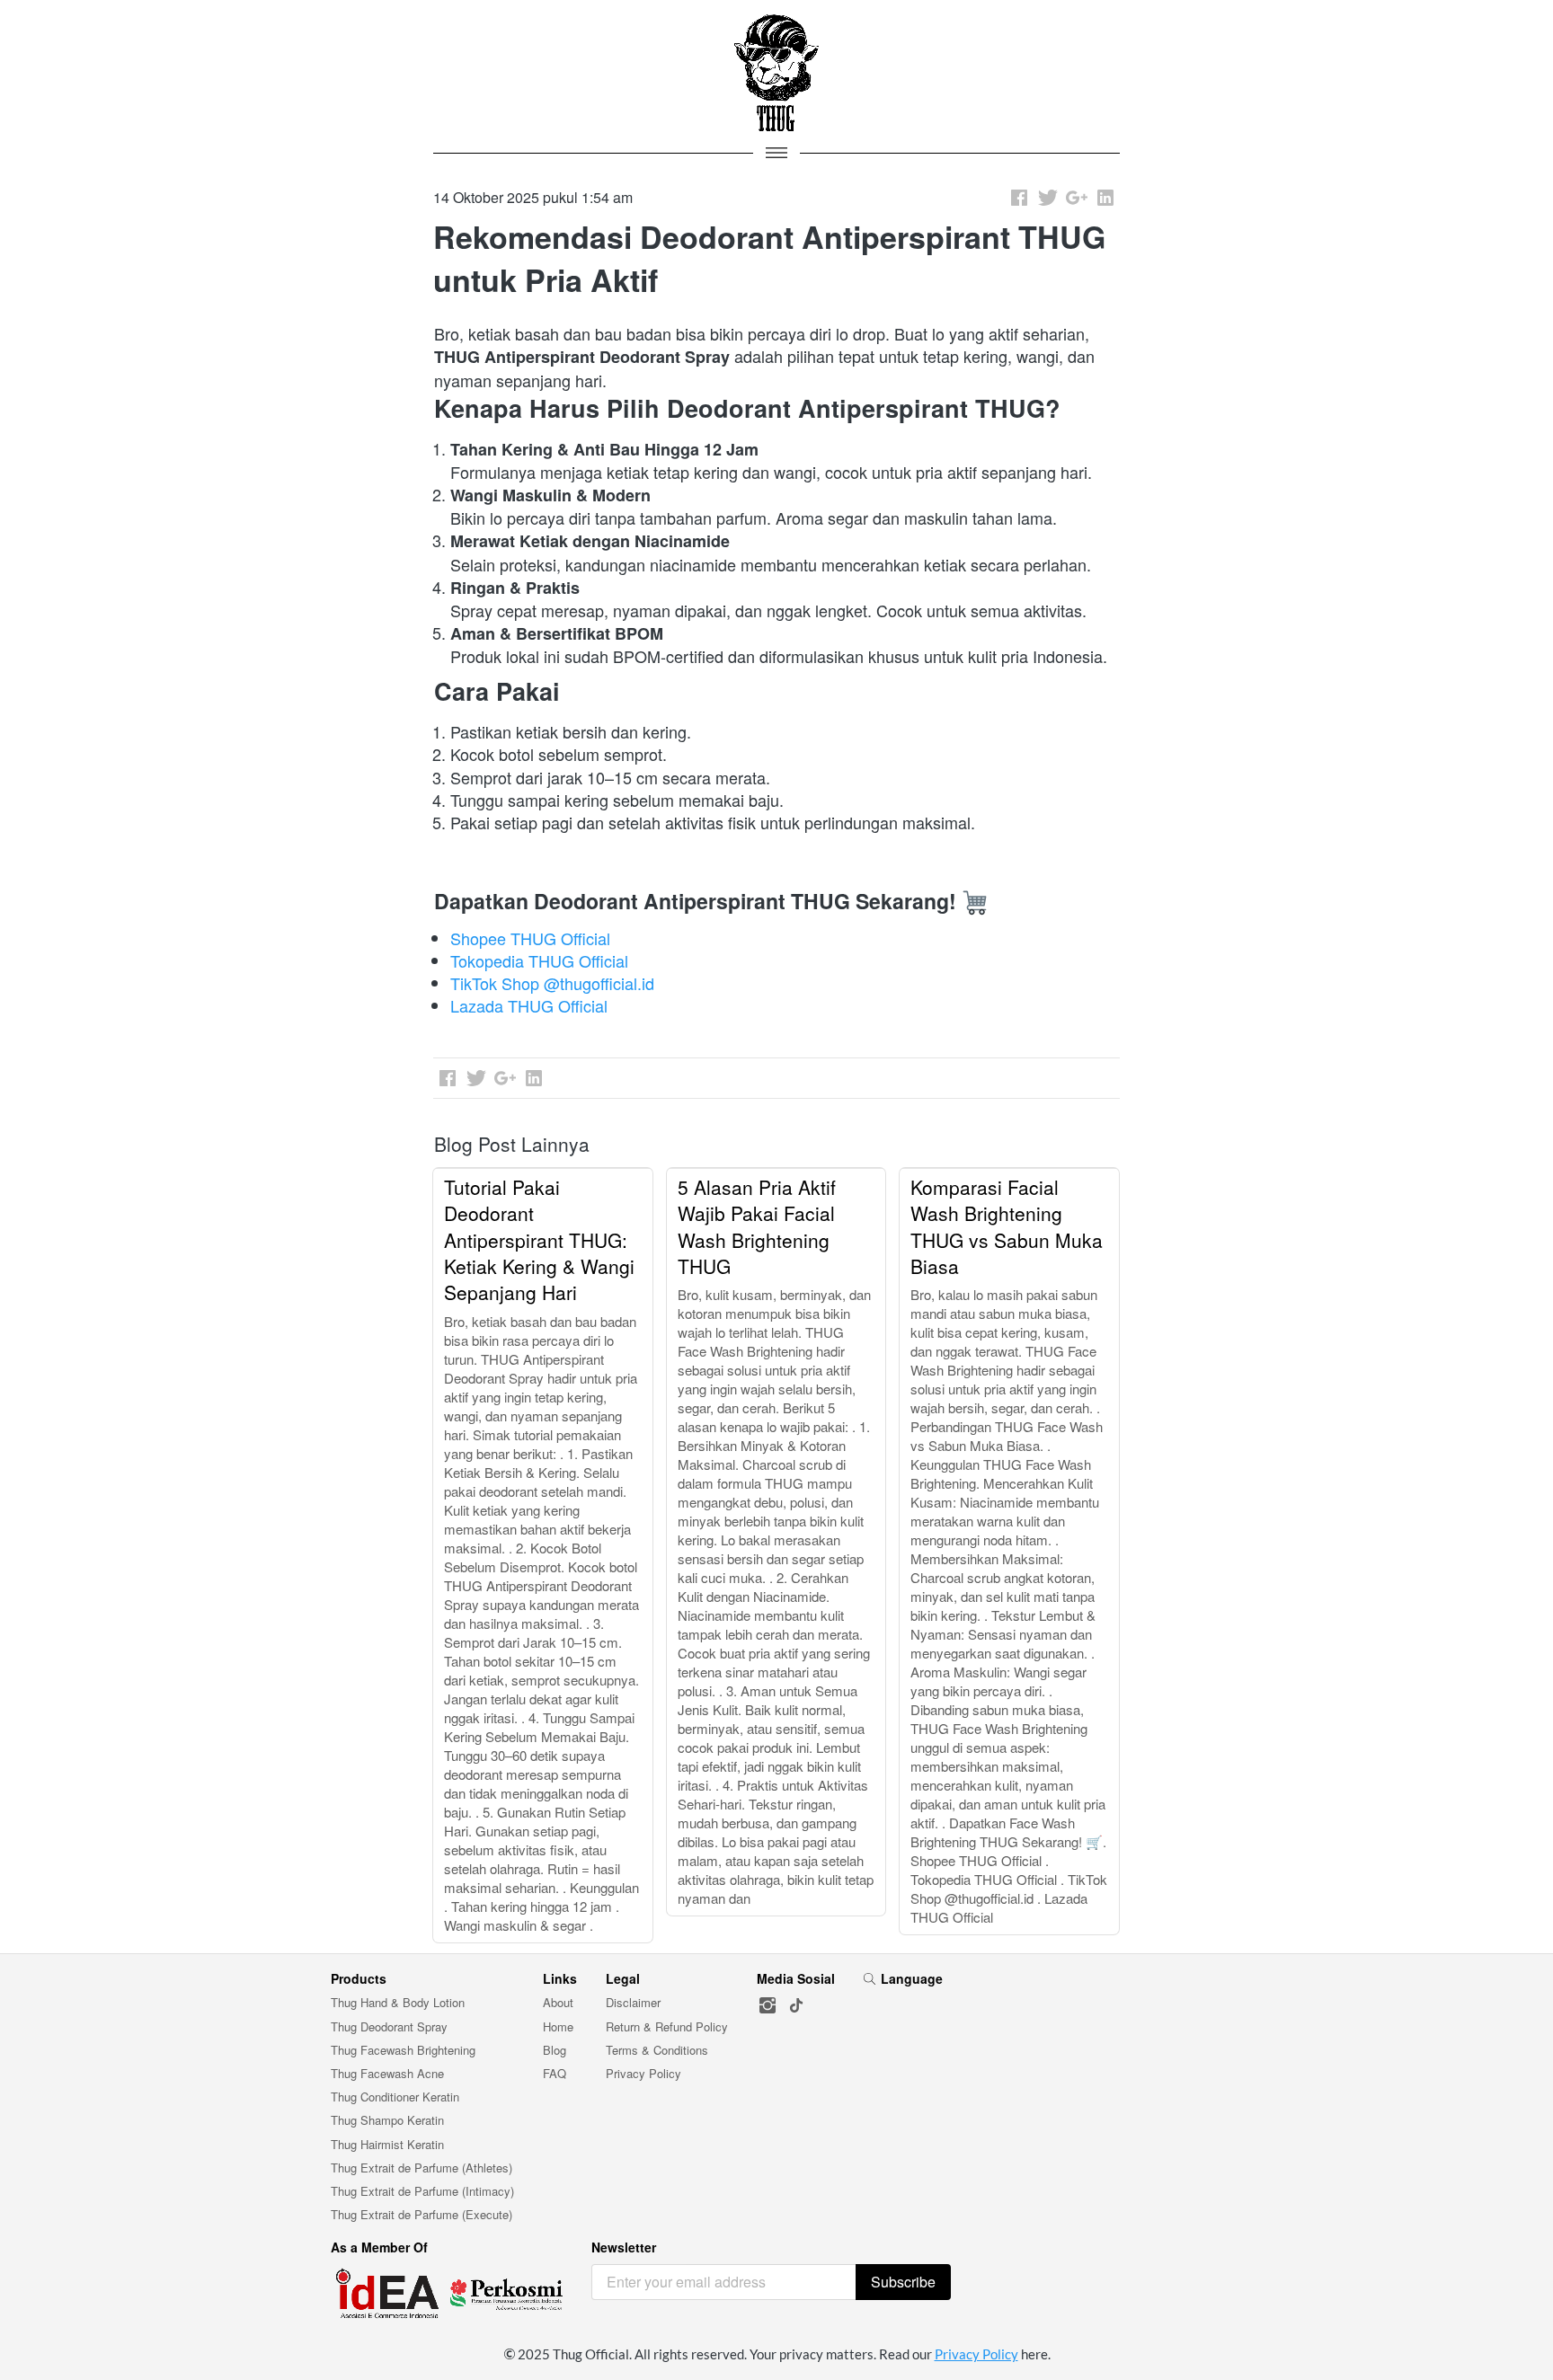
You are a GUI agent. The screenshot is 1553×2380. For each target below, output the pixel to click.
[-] (768, 2006)
